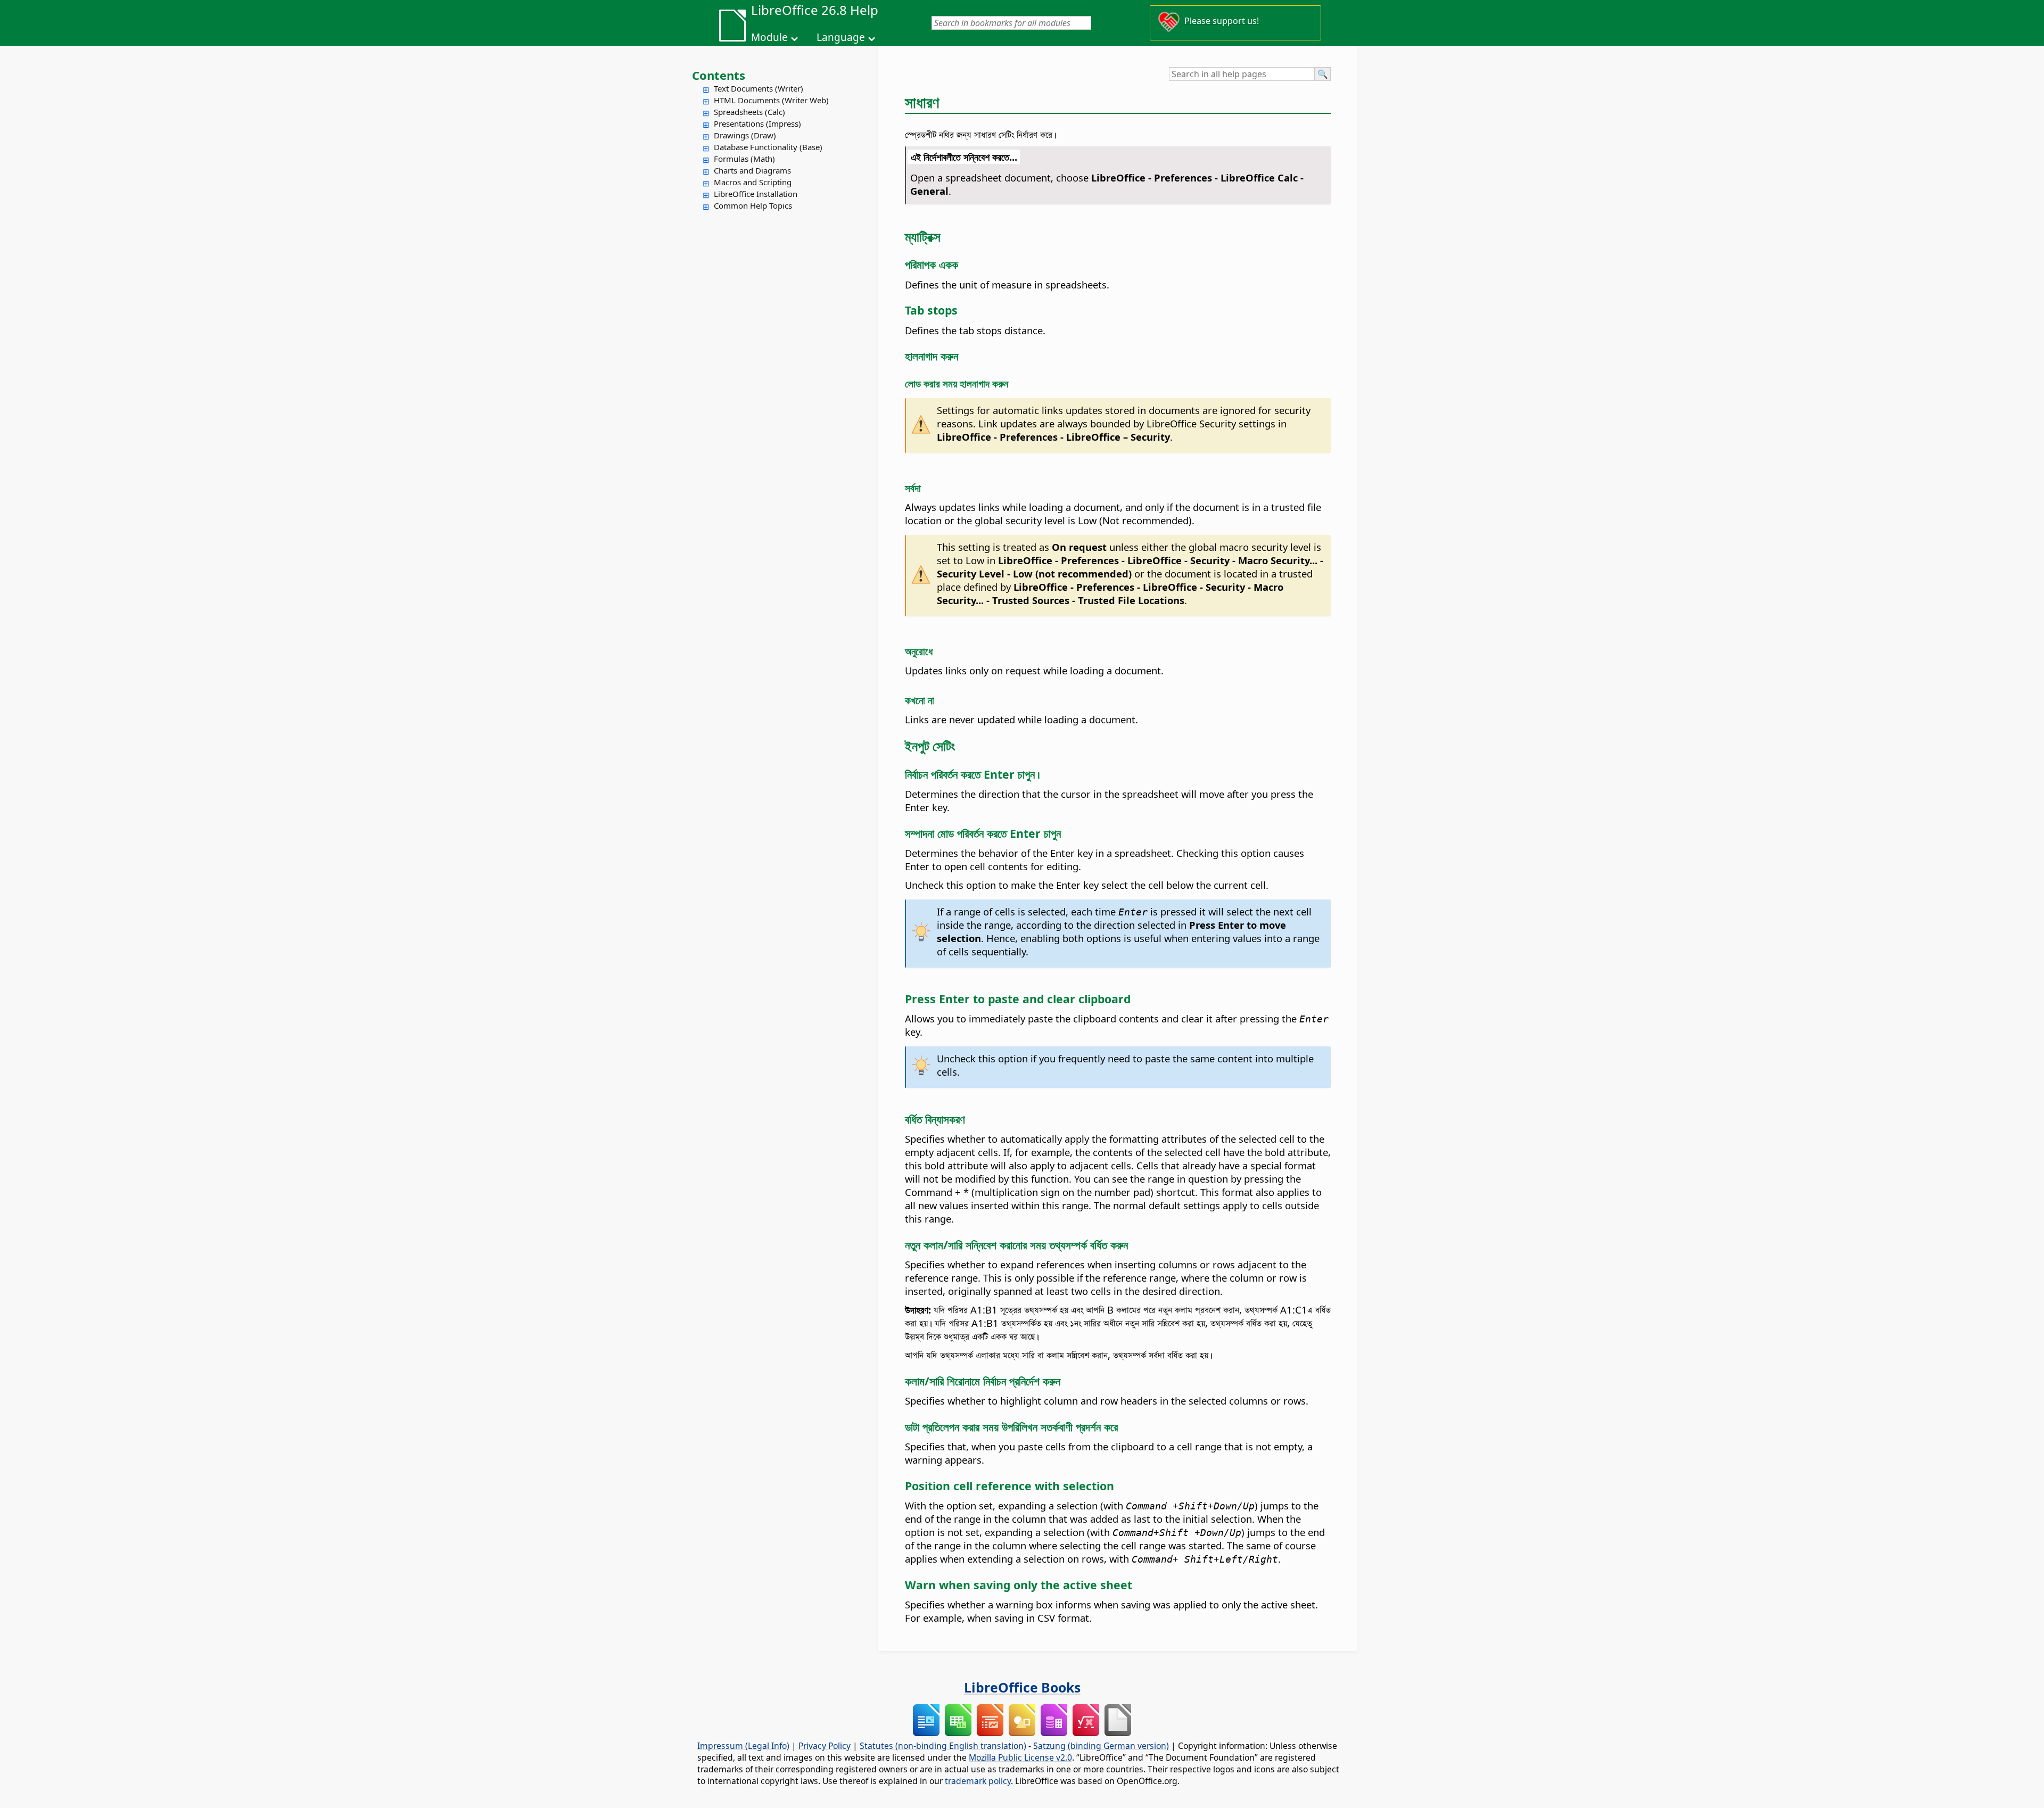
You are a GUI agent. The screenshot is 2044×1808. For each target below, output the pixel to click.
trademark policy (978, 1781)
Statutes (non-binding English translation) (943, 1746)
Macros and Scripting (753, 182)
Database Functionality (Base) (768, 147)
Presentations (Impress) (757, 123)
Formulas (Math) (744, 159)
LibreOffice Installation (756, 194)
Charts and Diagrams (752, 170)
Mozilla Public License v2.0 (1020, 1757)
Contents (719, 75)
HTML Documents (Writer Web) (771, 100)
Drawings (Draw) (745, 135)
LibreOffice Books (1022, 1687)
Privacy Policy (825, 1746)
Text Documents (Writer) (759, 88)
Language (841, 37)
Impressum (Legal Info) (743, 1746)
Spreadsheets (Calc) (749, 112)
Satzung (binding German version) (1101, 1746)
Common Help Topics (753, 205)
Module (769, 37)
